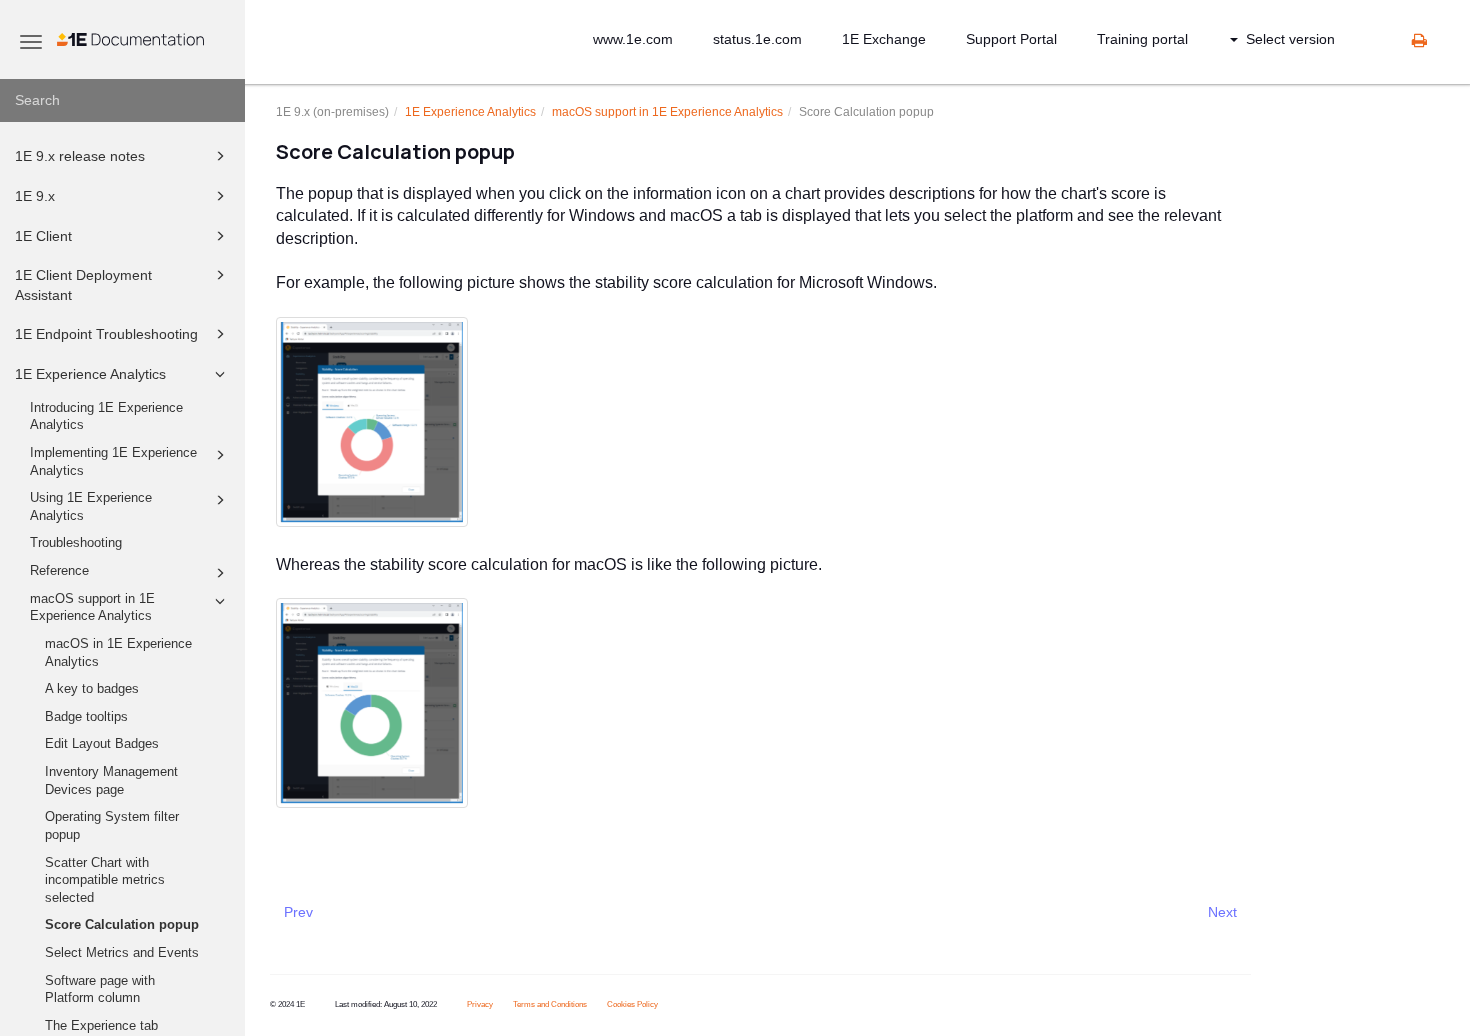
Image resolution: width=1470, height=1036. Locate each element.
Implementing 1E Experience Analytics (113, 462)
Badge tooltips (86, 717)
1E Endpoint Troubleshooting (106, 334)
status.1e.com (757, 39)
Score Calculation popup (122, 925)
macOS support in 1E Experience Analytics (92, 608)
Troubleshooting (76, 543)
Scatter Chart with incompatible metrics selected (105, 880)
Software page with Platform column (100, 990)
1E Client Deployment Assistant (83, 285)
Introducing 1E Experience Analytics (106, 417)
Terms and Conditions (550, 1004)
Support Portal (1011, 39)
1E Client (43, 236)
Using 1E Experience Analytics (91, 507)
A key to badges (92, 689)
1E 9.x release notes (80, 156)
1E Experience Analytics (90, 374)
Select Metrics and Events (122, 953)
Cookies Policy (632, 1004)
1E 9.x (35, 196)
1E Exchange (884, 39)
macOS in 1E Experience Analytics (118, 653)
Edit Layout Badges (102, 744)
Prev (298, 912)
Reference (59, 571)
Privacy (480, 1004)
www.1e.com (633, 39)
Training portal (1142, 39)
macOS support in (667, 112)
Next (1222, 912)
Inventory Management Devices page (111, 781)
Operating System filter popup (112, 826)
